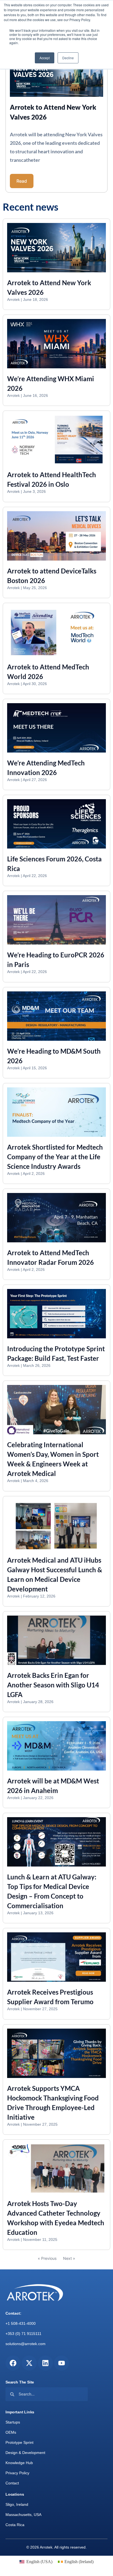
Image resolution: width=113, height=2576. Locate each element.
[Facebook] (13, 2363)
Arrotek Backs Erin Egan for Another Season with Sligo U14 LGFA (53, 1685)
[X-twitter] (29, 2363)
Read (22, 181)
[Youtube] (62, 2363)
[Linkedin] (45, 2363)
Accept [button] (45, 58)
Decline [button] (68, 58)
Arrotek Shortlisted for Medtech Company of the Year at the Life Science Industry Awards (55, 1157)
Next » (69, 2258)
